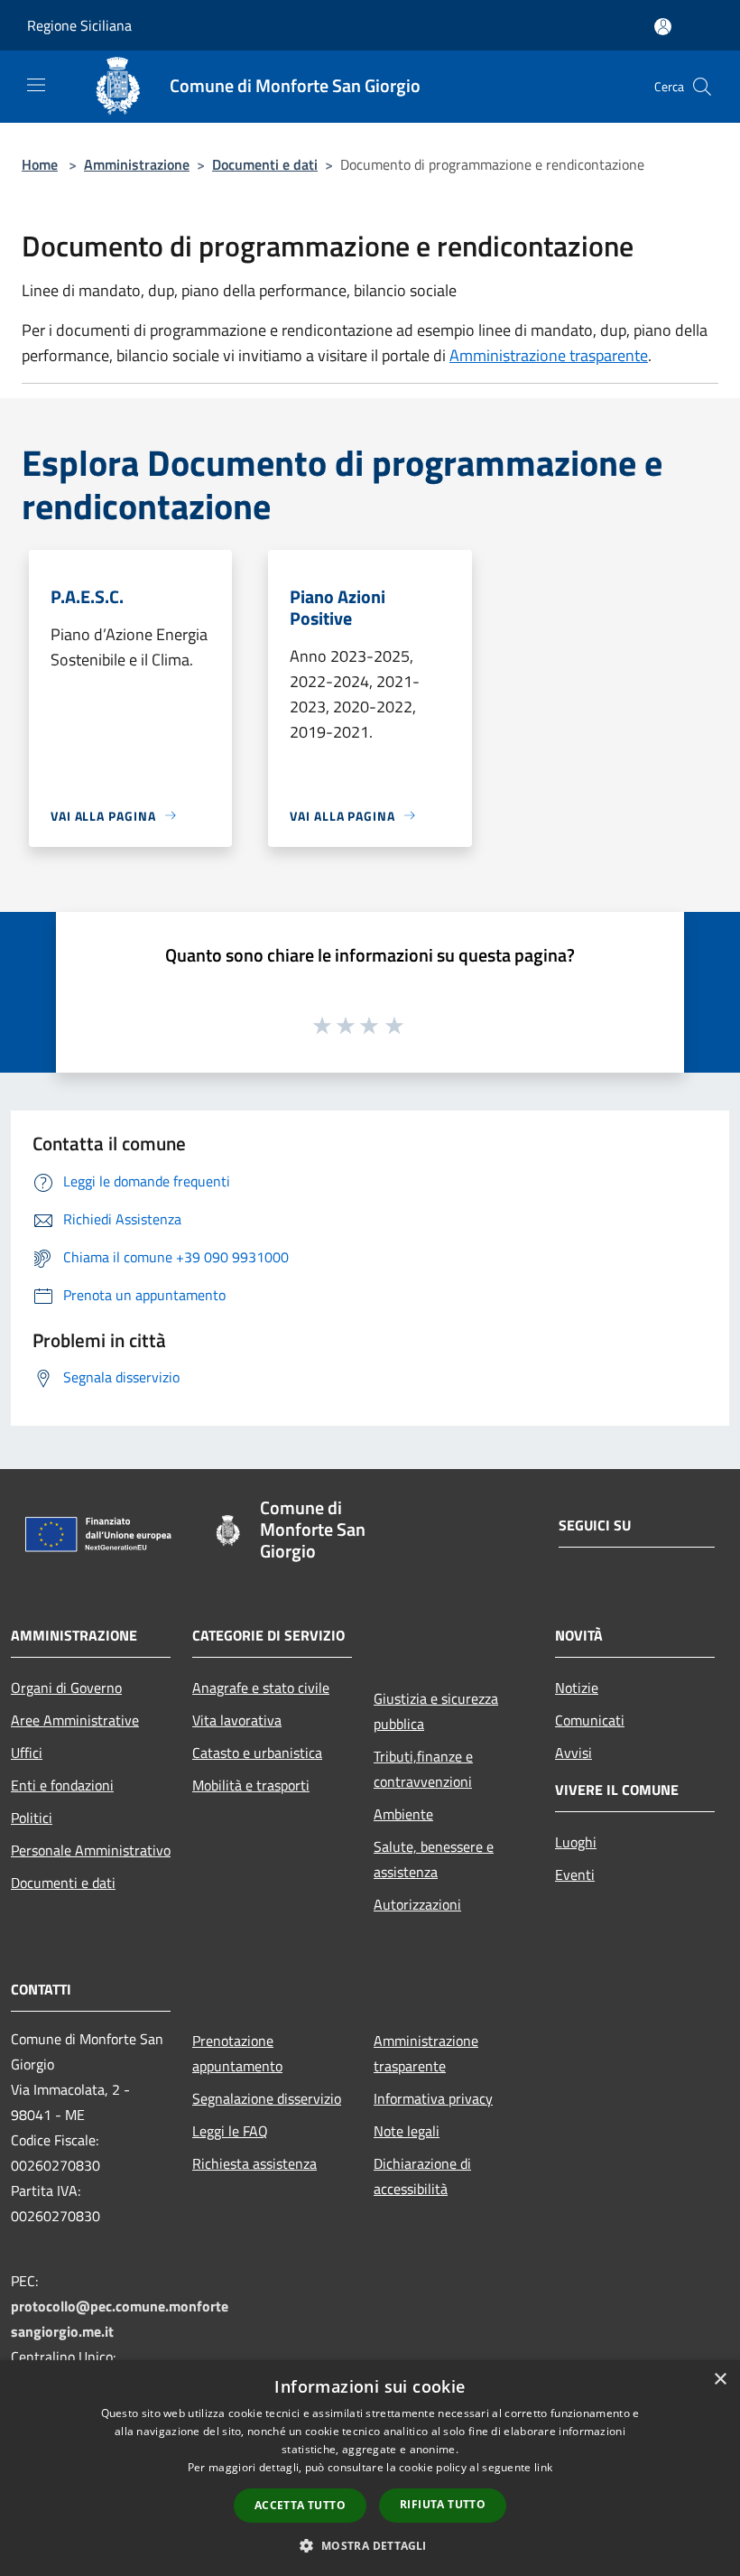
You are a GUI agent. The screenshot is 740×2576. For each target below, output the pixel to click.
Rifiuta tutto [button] (443, 2504)
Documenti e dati (265, 164)
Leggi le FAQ (230, 2131)
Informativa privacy (433, 2098)
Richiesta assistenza (254, 2163)
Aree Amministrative (75, 1720)
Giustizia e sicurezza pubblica (436, 1711)
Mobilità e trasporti (251, 1785)
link (543, 2467)
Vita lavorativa (237, 1720)
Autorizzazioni (417, 1904)
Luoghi (576, 1842)
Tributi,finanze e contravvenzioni (423, 1769)
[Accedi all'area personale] (663, 27)
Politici (32, 1818)
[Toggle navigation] (36, 85)
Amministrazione (137, 164)
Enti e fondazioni (62, 1785)
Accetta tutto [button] (300, 2505)
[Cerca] (702, 87)
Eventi (575, 1874)
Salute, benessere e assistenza (434, 1859)
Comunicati (590, 1720)
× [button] (720, 2380)
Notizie (577, 1688)
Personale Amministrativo (91, 1850)
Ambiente (403, 1814)
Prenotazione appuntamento (237, 2053)
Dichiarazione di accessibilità (422, 2176)
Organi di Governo (66, 1688)
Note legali (407, 2131)
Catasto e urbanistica (257, 1753)
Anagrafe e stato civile (261, 1688)
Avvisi (573, 1753)
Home (40, 164)
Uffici (27, 1753)
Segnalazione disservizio (267, 2098)
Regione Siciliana (79, 25)
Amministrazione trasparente (549, 355)
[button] (370, 2545)
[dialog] (370, 2468)
